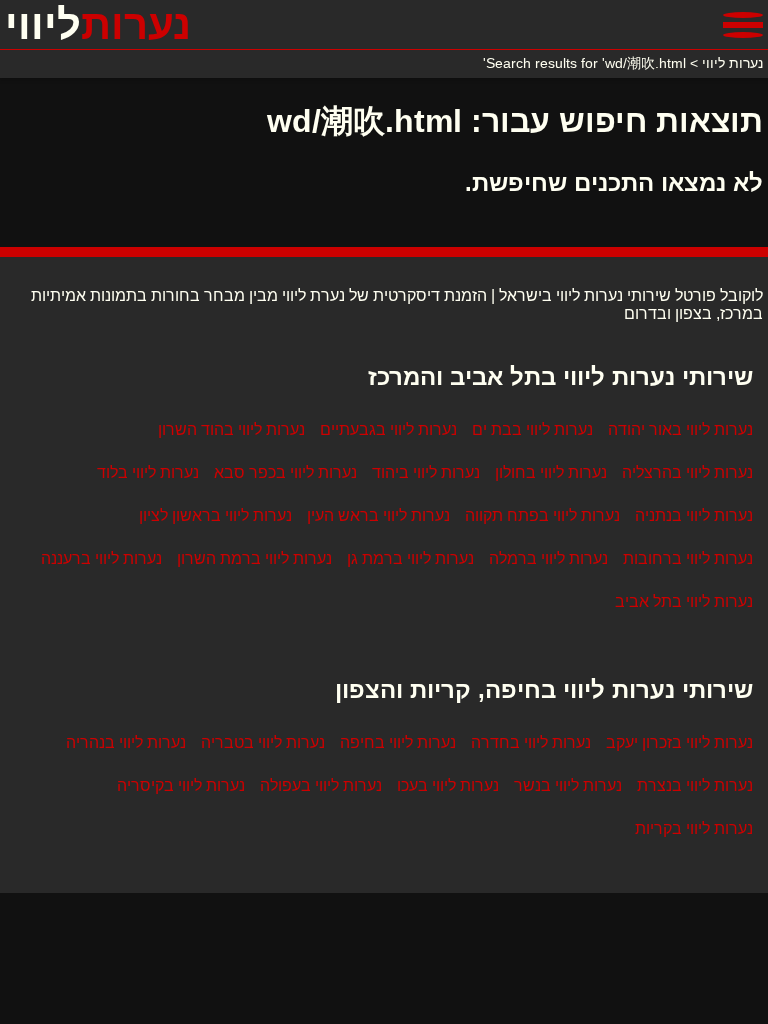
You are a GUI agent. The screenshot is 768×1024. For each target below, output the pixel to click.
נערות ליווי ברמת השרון (254, 558)
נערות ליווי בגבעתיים (388, 429)
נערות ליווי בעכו (448, 785)
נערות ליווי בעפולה (321, 785)
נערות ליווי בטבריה (263, 742)
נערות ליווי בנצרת (695, 785)
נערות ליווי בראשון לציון (215, 515)
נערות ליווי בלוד (148, 472)
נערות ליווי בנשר (568, 785)
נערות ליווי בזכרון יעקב (679, 742)
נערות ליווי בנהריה (126, 742)
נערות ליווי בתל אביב (684, 601)
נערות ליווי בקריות (694, 828)
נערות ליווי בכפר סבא (285, 472)
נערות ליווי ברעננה (101, 558)
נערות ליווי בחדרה (531, 742)
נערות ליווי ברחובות (688, 558)
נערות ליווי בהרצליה (687, 472)
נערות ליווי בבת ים (532, 429)
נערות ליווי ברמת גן (410, 558)
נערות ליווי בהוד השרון (231, 429)
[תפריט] (743, 25)
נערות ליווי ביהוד (426, 472)
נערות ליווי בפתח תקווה (542, 515)
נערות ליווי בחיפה (398, 742)
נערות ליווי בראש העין (378, 515)
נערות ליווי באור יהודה (680, 429)
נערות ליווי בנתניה (694, 515)
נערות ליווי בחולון (551, 472)
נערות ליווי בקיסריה (181, 785)
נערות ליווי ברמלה (548, 558)
